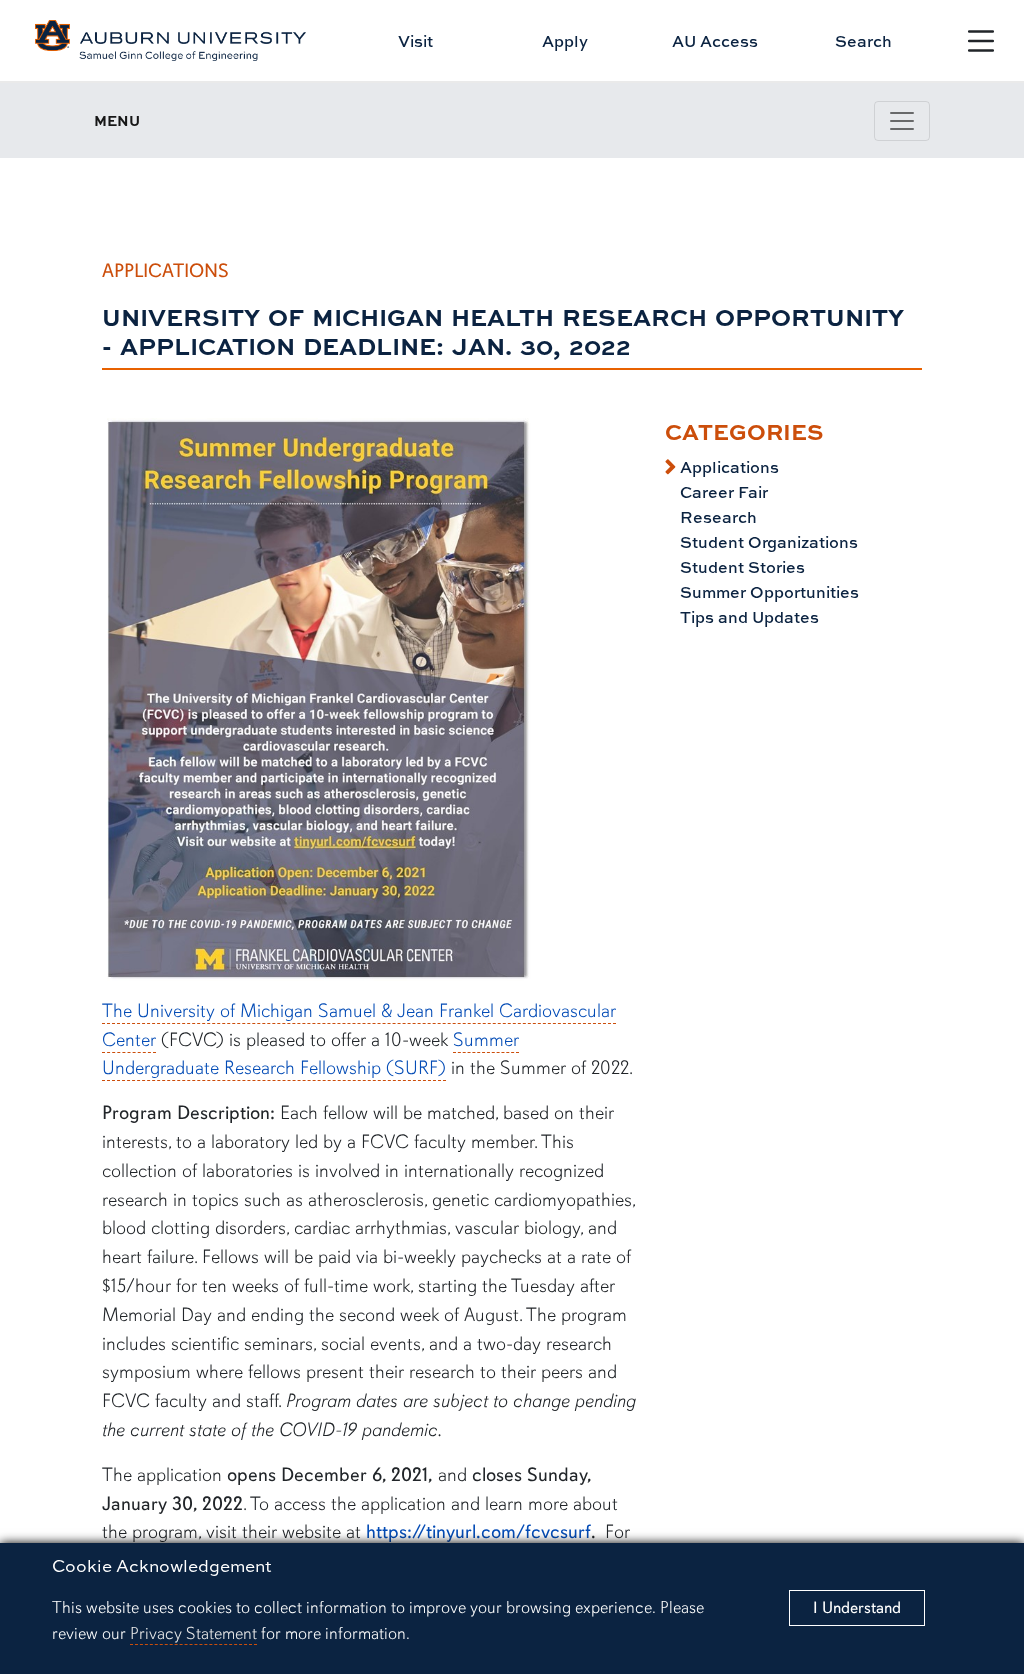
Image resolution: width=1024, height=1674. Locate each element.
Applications (727, 467)
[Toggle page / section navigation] (902, 121)
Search (863, 41)
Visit (415, 41)
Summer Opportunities (767, 592)
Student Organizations (767, 542)
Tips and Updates (747, 617)
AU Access (715, 41)
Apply (565, 41)
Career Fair (722, 492)
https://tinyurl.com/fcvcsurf (478, 1532)
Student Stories (740, 567)
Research (716, 517)
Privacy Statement (193, 1633)
